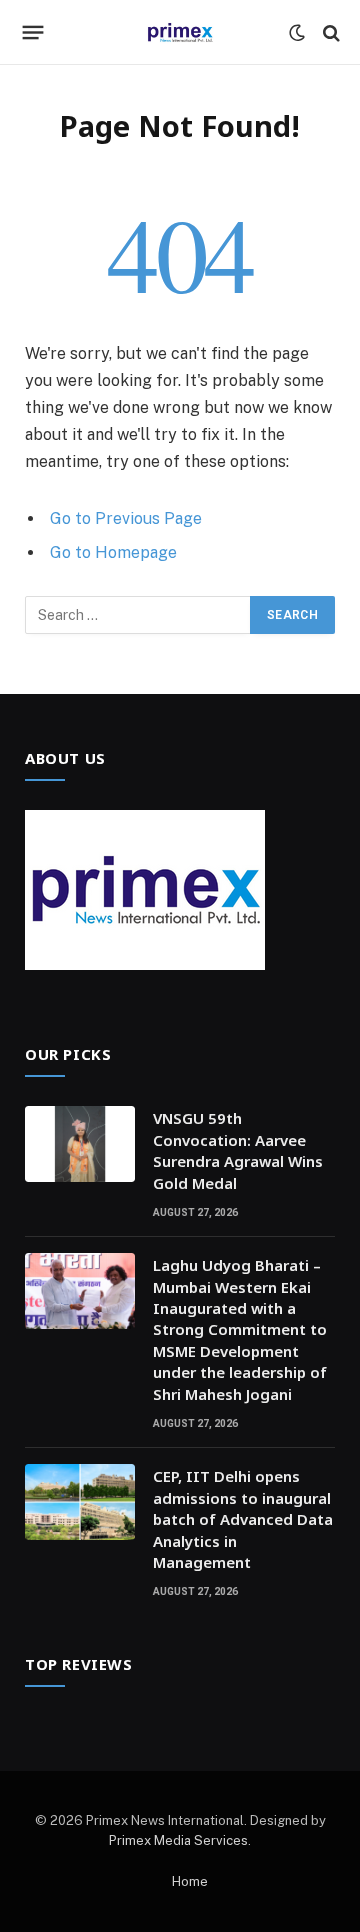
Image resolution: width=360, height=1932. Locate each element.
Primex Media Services (178, 1840)
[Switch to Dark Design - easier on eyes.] (297, 33)
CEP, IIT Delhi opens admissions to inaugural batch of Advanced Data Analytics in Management (243, 1519)
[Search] (329, 32)
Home (190, 1881)
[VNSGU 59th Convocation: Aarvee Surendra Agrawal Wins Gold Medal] (80, 1144)
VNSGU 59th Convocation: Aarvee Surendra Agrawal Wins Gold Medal (238, 1150)
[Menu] (33, 33)
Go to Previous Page (126, 518)
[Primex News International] (180, 32)
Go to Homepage (113, 552)
